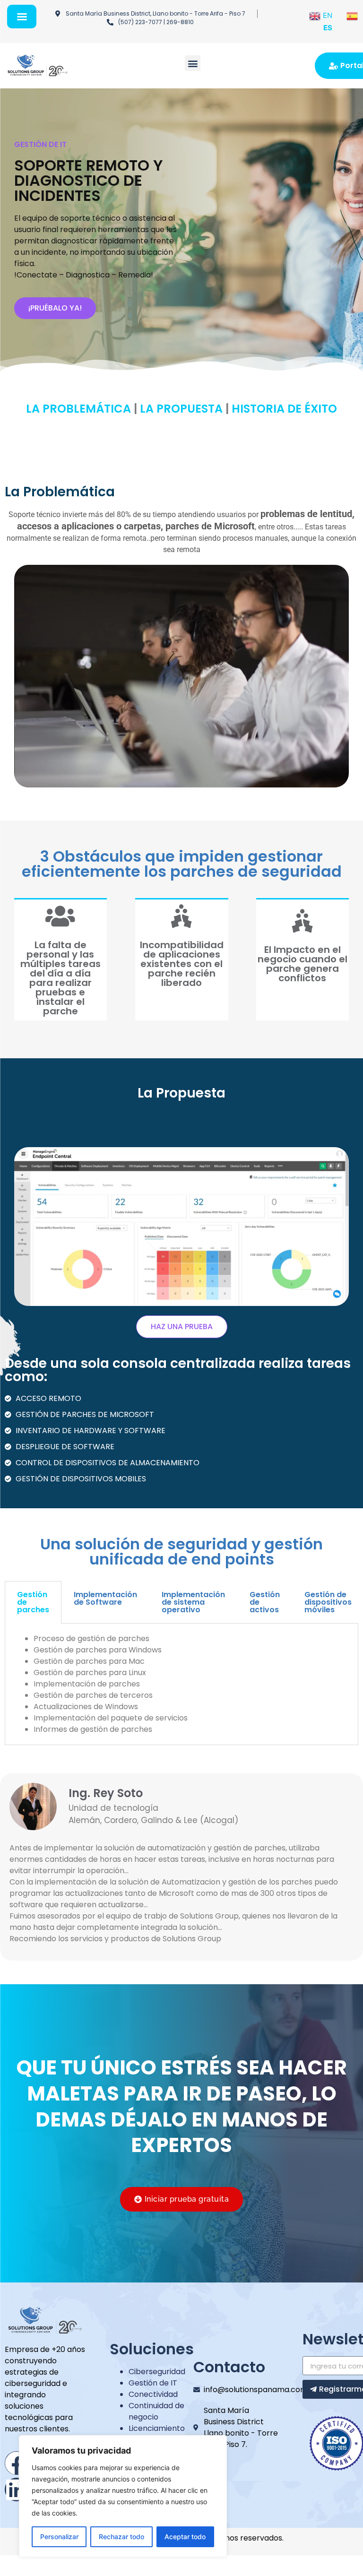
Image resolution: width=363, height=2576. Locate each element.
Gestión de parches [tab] (33, 1602)
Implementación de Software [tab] (105, 1598)
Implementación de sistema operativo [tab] (193, 1602)
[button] (193, 63)
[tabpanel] (181, 1684)
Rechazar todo (121, 2537)
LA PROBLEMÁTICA (78, 409)
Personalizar (59, 2537)
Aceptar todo (185, 2537)
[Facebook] (17, 2463)
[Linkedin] (17, 2490)
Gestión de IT (153, 2383)
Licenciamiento (157, 2428)
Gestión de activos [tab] (265, 1602)
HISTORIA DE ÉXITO (284, 409)
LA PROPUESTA (181, 409)
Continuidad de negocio (156, 2411)
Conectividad (153, 2394)
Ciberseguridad (157, 2372)
